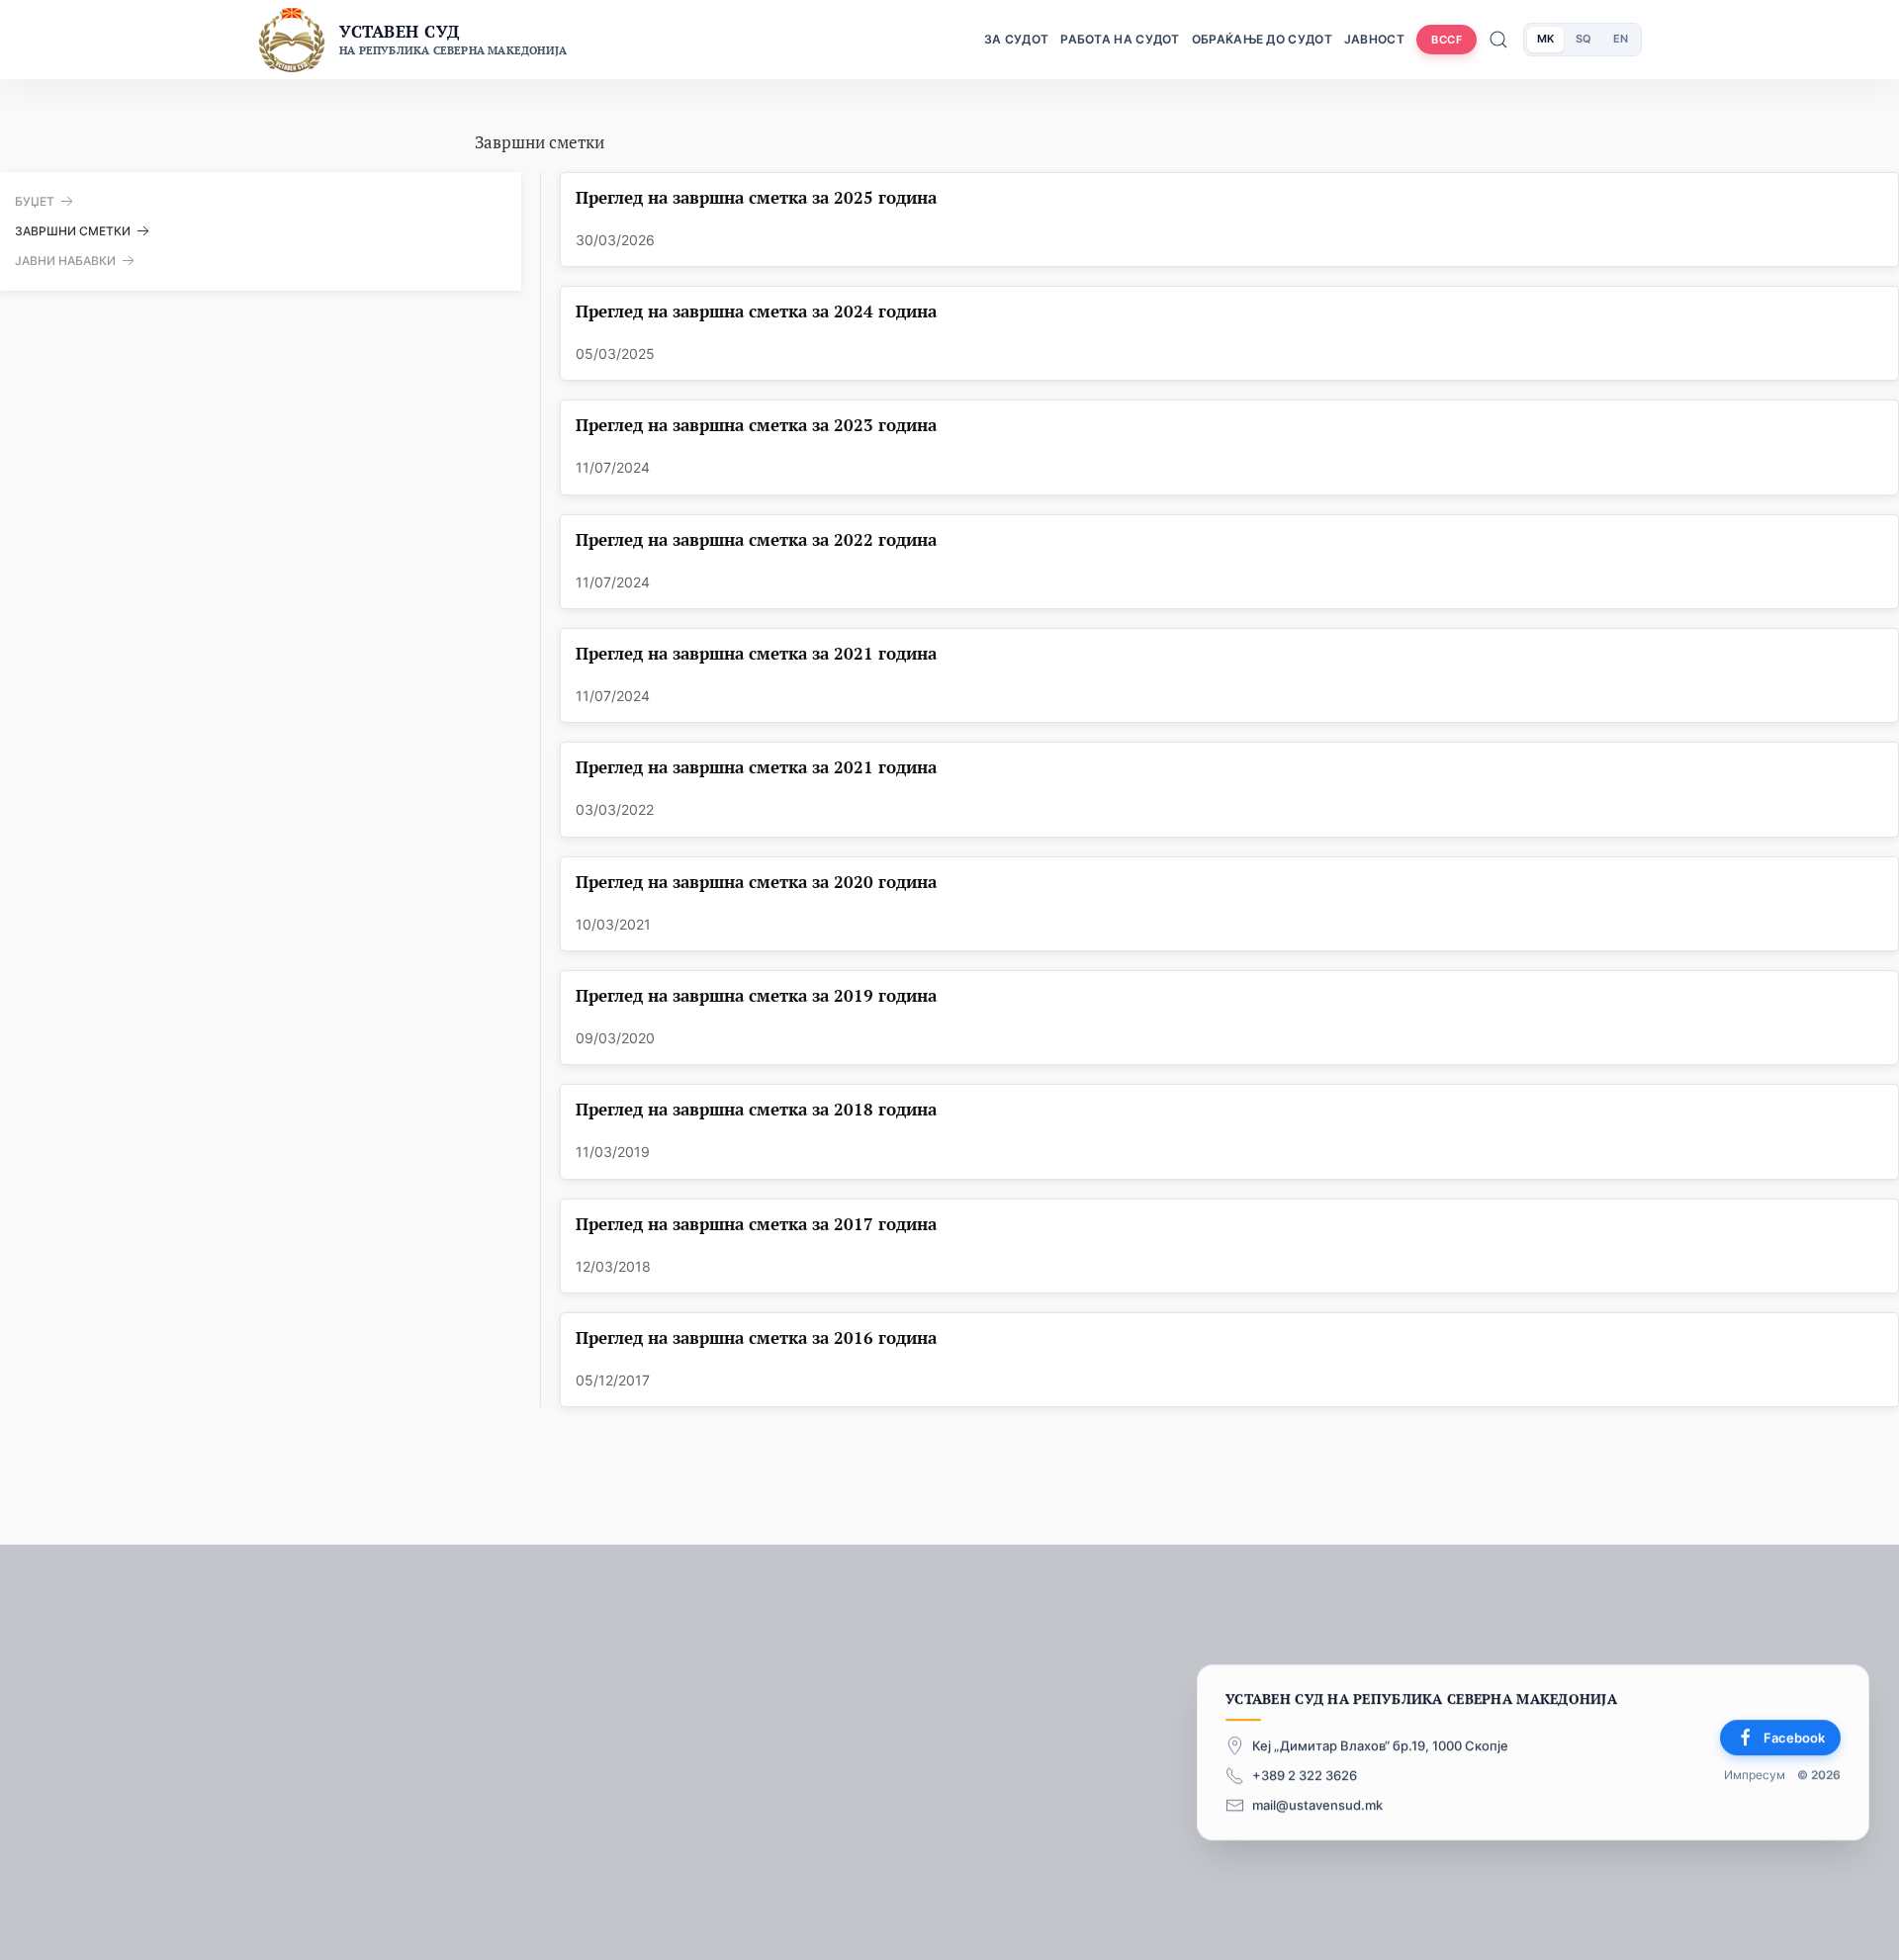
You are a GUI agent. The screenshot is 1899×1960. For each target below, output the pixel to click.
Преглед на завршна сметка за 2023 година (756, 426)
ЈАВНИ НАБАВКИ (65, 261)
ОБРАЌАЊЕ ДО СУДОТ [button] (1262, 39)
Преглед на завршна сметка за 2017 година (756, 1225)
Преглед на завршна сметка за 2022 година (756, 540)
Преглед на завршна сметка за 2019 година (756, 996)
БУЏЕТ (35, 201)
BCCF (1447, 40)
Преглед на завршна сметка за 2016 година (756, 1338)
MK (1545, 39)
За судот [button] (1016, 39)
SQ (1583, 39)
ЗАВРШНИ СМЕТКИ (73, 231)
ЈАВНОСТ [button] (1374, 39)
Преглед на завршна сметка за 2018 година (756, 1110)
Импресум (1755, 1775)
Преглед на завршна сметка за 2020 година (756, 883)
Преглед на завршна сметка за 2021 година (756, 654)
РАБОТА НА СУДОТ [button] (1120, 39)
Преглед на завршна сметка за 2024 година (756, 312)
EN (1621, 39)
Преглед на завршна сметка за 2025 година (756, 198)
